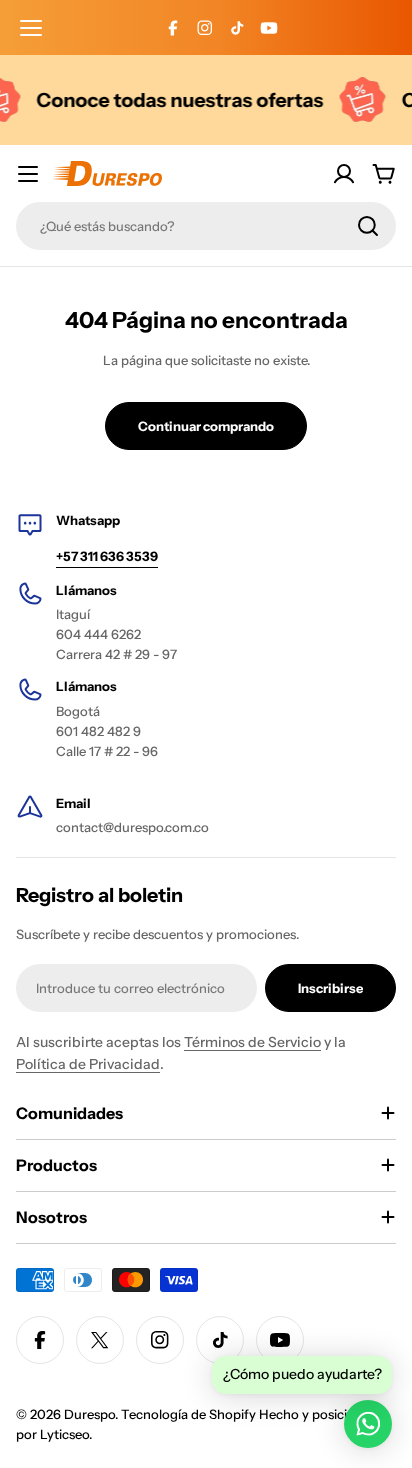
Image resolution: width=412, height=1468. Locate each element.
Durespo (89, 1414)
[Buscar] (368, 226)
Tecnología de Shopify (188, 1414)
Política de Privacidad (88, 1064)
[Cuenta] (344, 174)
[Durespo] (357, 100)
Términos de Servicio (252, 1042)
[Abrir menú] (31, 28)
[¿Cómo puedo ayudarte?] (368, 1424)
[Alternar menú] (28, 174)
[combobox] (206, 226)
